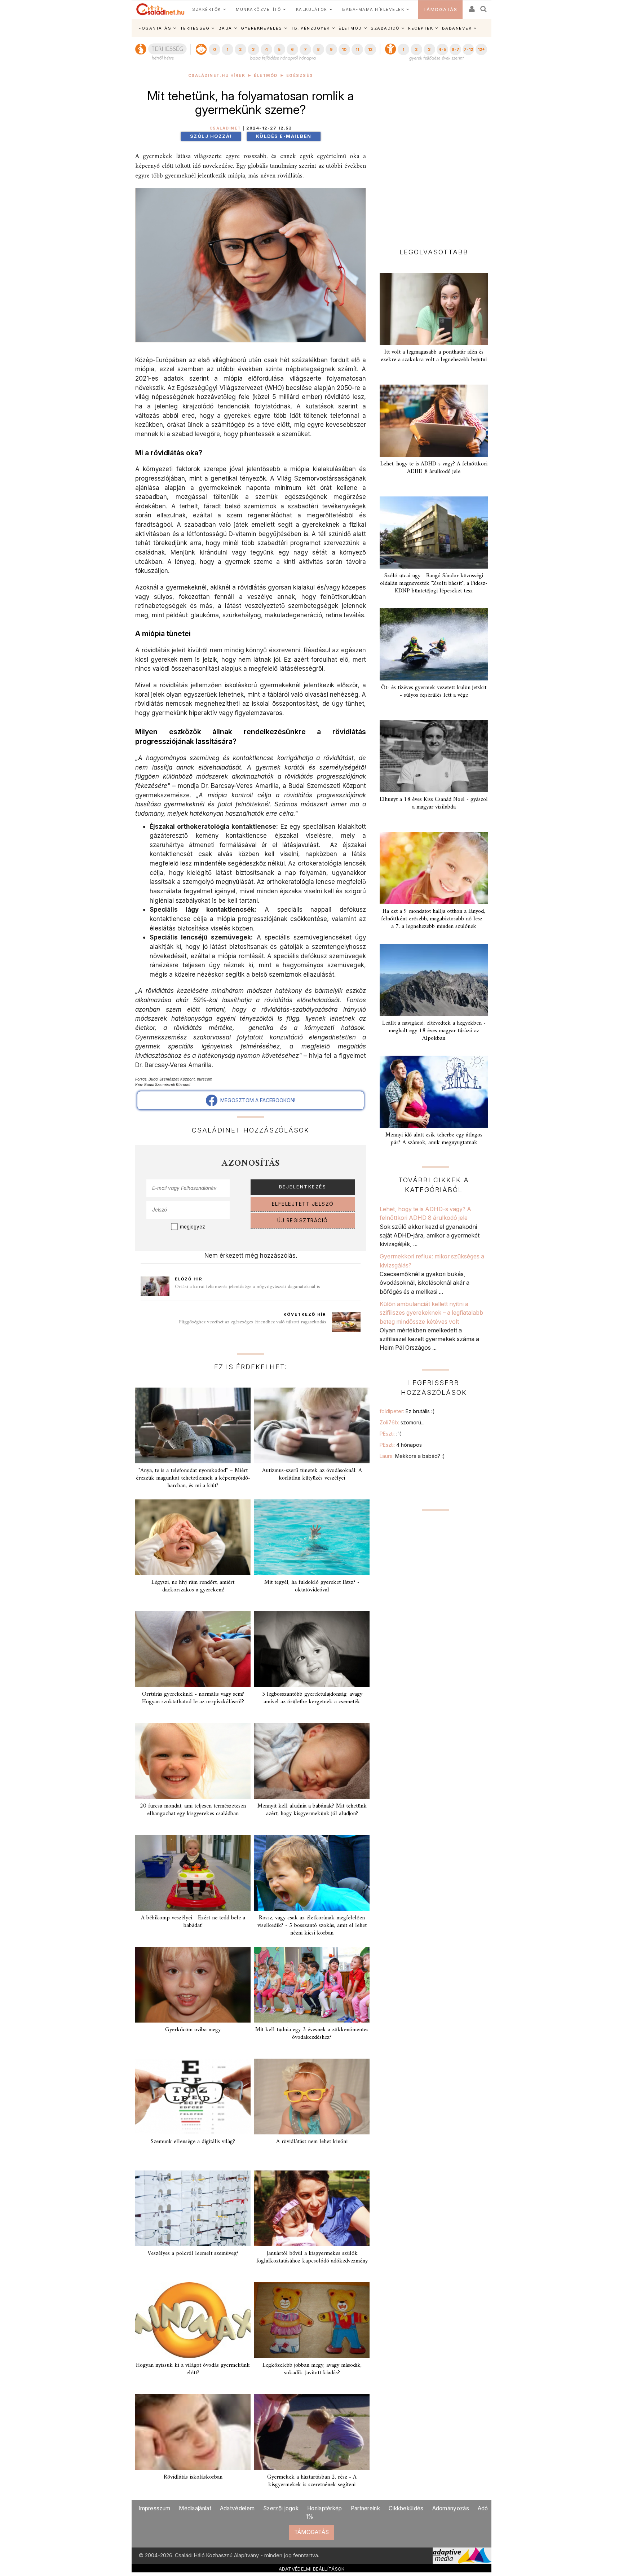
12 (370, 49)
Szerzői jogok (281, 2508)
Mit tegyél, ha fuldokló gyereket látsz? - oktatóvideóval (312, 1586)
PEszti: (390, 1434)
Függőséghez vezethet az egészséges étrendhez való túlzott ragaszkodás (253, 1322)
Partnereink (365, 2508)
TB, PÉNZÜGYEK (310, 28)
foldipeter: (407, 1411)
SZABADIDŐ (385, 28)
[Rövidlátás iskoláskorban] (193, 2432)
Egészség (300, 76)
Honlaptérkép (325, 2508)
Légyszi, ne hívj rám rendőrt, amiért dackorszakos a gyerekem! (193, 1586)
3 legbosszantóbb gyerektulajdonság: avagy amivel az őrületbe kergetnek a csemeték (312, 1698)
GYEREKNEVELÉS (262, 28)
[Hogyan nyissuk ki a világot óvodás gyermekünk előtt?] (193, 2320)
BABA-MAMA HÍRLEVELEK (373, 9)
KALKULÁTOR (312, 9)
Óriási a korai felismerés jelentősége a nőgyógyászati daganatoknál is (248, 1287)
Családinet (225, 128)
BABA (225, 28)
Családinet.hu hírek (217, 76)
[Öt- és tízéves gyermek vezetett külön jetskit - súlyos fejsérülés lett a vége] (434, 644)
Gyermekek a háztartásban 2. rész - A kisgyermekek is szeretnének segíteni (312, 2481)
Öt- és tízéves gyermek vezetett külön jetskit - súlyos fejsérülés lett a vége (434, 691)
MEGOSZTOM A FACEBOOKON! (256, 1100)
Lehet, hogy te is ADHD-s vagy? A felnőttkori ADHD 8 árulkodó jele (434, 468)
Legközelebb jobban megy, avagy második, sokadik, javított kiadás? (312, 2369)
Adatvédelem (237, 2508)
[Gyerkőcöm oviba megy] (193, 1985)
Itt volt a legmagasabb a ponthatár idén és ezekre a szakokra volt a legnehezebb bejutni (434, 356)
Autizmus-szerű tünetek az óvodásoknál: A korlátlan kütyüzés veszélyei (312, 1474)
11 (357, 49)
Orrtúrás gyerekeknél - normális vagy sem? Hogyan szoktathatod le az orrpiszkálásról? (193, 1698)
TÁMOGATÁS (440, 10)
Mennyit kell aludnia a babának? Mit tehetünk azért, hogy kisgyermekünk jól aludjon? (312, 1810)
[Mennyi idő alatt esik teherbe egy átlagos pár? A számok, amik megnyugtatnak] (434, 1092)
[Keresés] (484, 7)
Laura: (412, 1456)
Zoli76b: (402, 1422)
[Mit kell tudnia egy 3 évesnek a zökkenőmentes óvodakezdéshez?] (312, 1985)
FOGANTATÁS (155, 28)
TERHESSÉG (195, 28)
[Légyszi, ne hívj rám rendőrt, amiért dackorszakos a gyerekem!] (193, 1537)
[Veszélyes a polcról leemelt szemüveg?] (193, 2208)
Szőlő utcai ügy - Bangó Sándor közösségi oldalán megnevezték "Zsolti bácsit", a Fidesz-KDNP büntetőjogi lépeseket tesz (434, 583)
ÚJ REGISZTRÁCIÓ (303, 1221)
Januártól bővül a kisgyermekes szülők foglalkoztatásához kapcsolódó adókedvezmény (312, 2257)
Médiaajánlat (195, 2508)
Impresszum (154, 2508)
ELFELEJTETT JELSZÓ (303, 1204)
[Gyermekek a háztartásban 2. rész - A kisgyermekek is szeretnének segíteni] (312, 2432)
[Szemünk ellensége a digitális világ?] (193, 2097)
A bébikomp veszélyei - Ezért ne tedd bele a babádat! (193, 1922)
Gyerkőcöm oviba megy (193, 2030)
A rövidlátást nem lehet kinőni (312, 2142)
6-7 (455, 49)
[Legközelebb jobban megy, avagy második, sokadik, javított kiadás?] (312, 2320)
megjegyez (193, 1227)
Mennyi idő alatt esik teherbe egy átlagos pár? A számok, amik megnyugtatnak (434, 1139)
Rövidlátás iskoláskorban (193, 2477)
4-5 (442, 49)
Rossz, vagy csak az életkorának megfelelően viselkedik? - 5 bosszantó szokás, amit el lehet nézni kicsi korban (312, 1926)
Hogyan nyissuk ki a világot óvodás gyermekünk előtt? (193, 2369)
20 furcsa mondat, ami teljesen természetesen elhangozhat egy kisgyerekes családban (193, 1810)
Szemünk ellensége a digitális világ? (193, 2142)
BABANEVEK (457, 28)
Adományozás (451, 2508)
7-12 (468, 49)
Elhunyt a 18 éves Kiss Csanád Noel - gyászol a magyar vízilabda (434, 803)
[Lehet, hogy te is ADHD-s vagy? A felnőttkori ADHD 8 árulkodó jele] (434, 421)
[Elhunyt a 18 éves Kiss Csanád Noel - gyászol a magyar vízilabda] (434, 756)
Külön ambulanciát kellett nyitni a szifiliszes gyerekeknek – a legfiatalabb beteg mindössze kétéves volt (431, 1313)
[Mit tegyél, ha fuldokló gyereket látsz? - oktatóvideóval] (312, 1537)
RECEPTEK (421, 28)
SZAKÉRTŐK (207, 9)
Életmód (266, 76)
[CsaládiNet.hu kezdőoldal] (160, 9)
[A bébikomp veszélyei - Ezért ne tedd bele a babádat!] (193, 1873)
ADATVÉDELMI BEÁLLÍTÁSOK (312, 2569)
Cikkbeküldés (406, 2508)
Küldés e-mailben (284, 136)
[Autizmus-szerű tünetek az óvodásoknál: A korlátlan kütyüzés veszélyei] (312, 1425)
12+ (481, 49)
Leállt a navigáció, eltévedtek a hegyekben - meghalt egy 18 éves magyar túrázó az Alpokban (434, 1031)
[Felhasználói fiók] (471, 7)
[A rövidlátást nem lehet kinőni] (312, 2097)
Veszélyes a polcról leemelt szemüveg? (193, 2253)
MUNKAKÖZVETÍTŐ (258, 9)
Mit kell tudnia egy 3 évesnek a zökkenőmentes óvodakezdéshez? (312, 2034)
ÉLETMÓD (350, 28)
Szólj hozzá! (211, 136)
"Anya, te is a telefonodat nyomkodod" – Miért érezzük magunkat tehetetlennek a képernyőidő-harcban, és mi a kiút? (193, 1478)
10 (344, 49)
